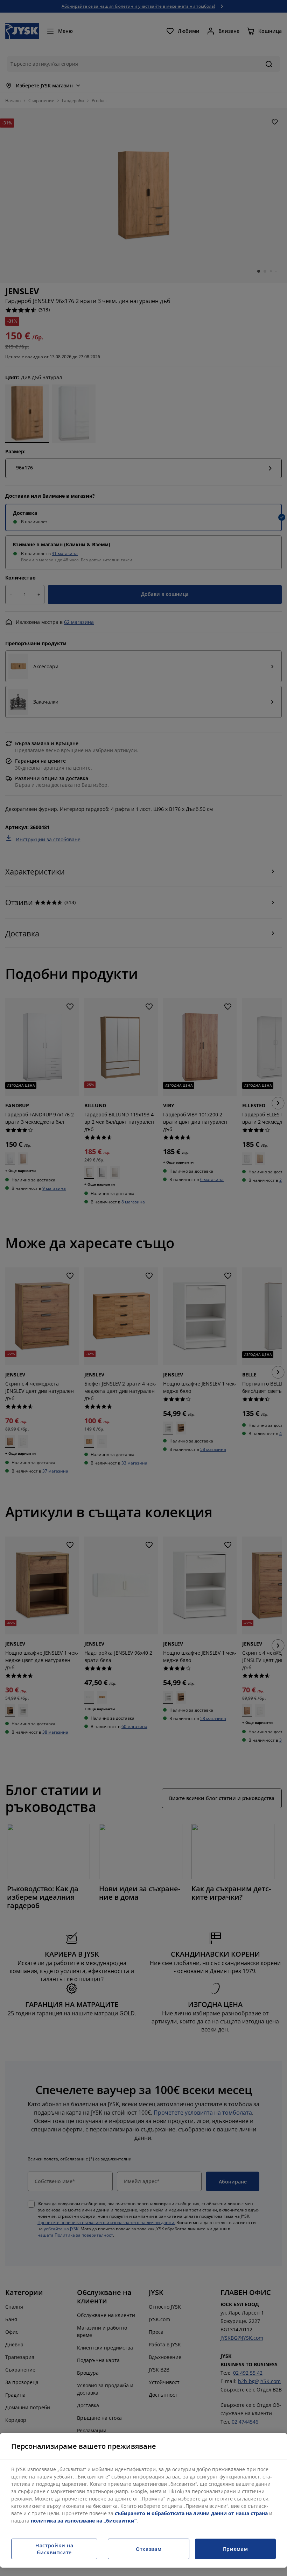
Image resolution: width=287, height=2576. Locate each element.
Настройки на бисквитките (54, 2549)
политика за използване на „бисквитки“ (84, 2521)
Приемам (236, 2549)
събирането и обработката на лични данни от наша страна (191, 2513)
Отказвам (149, 2549)
